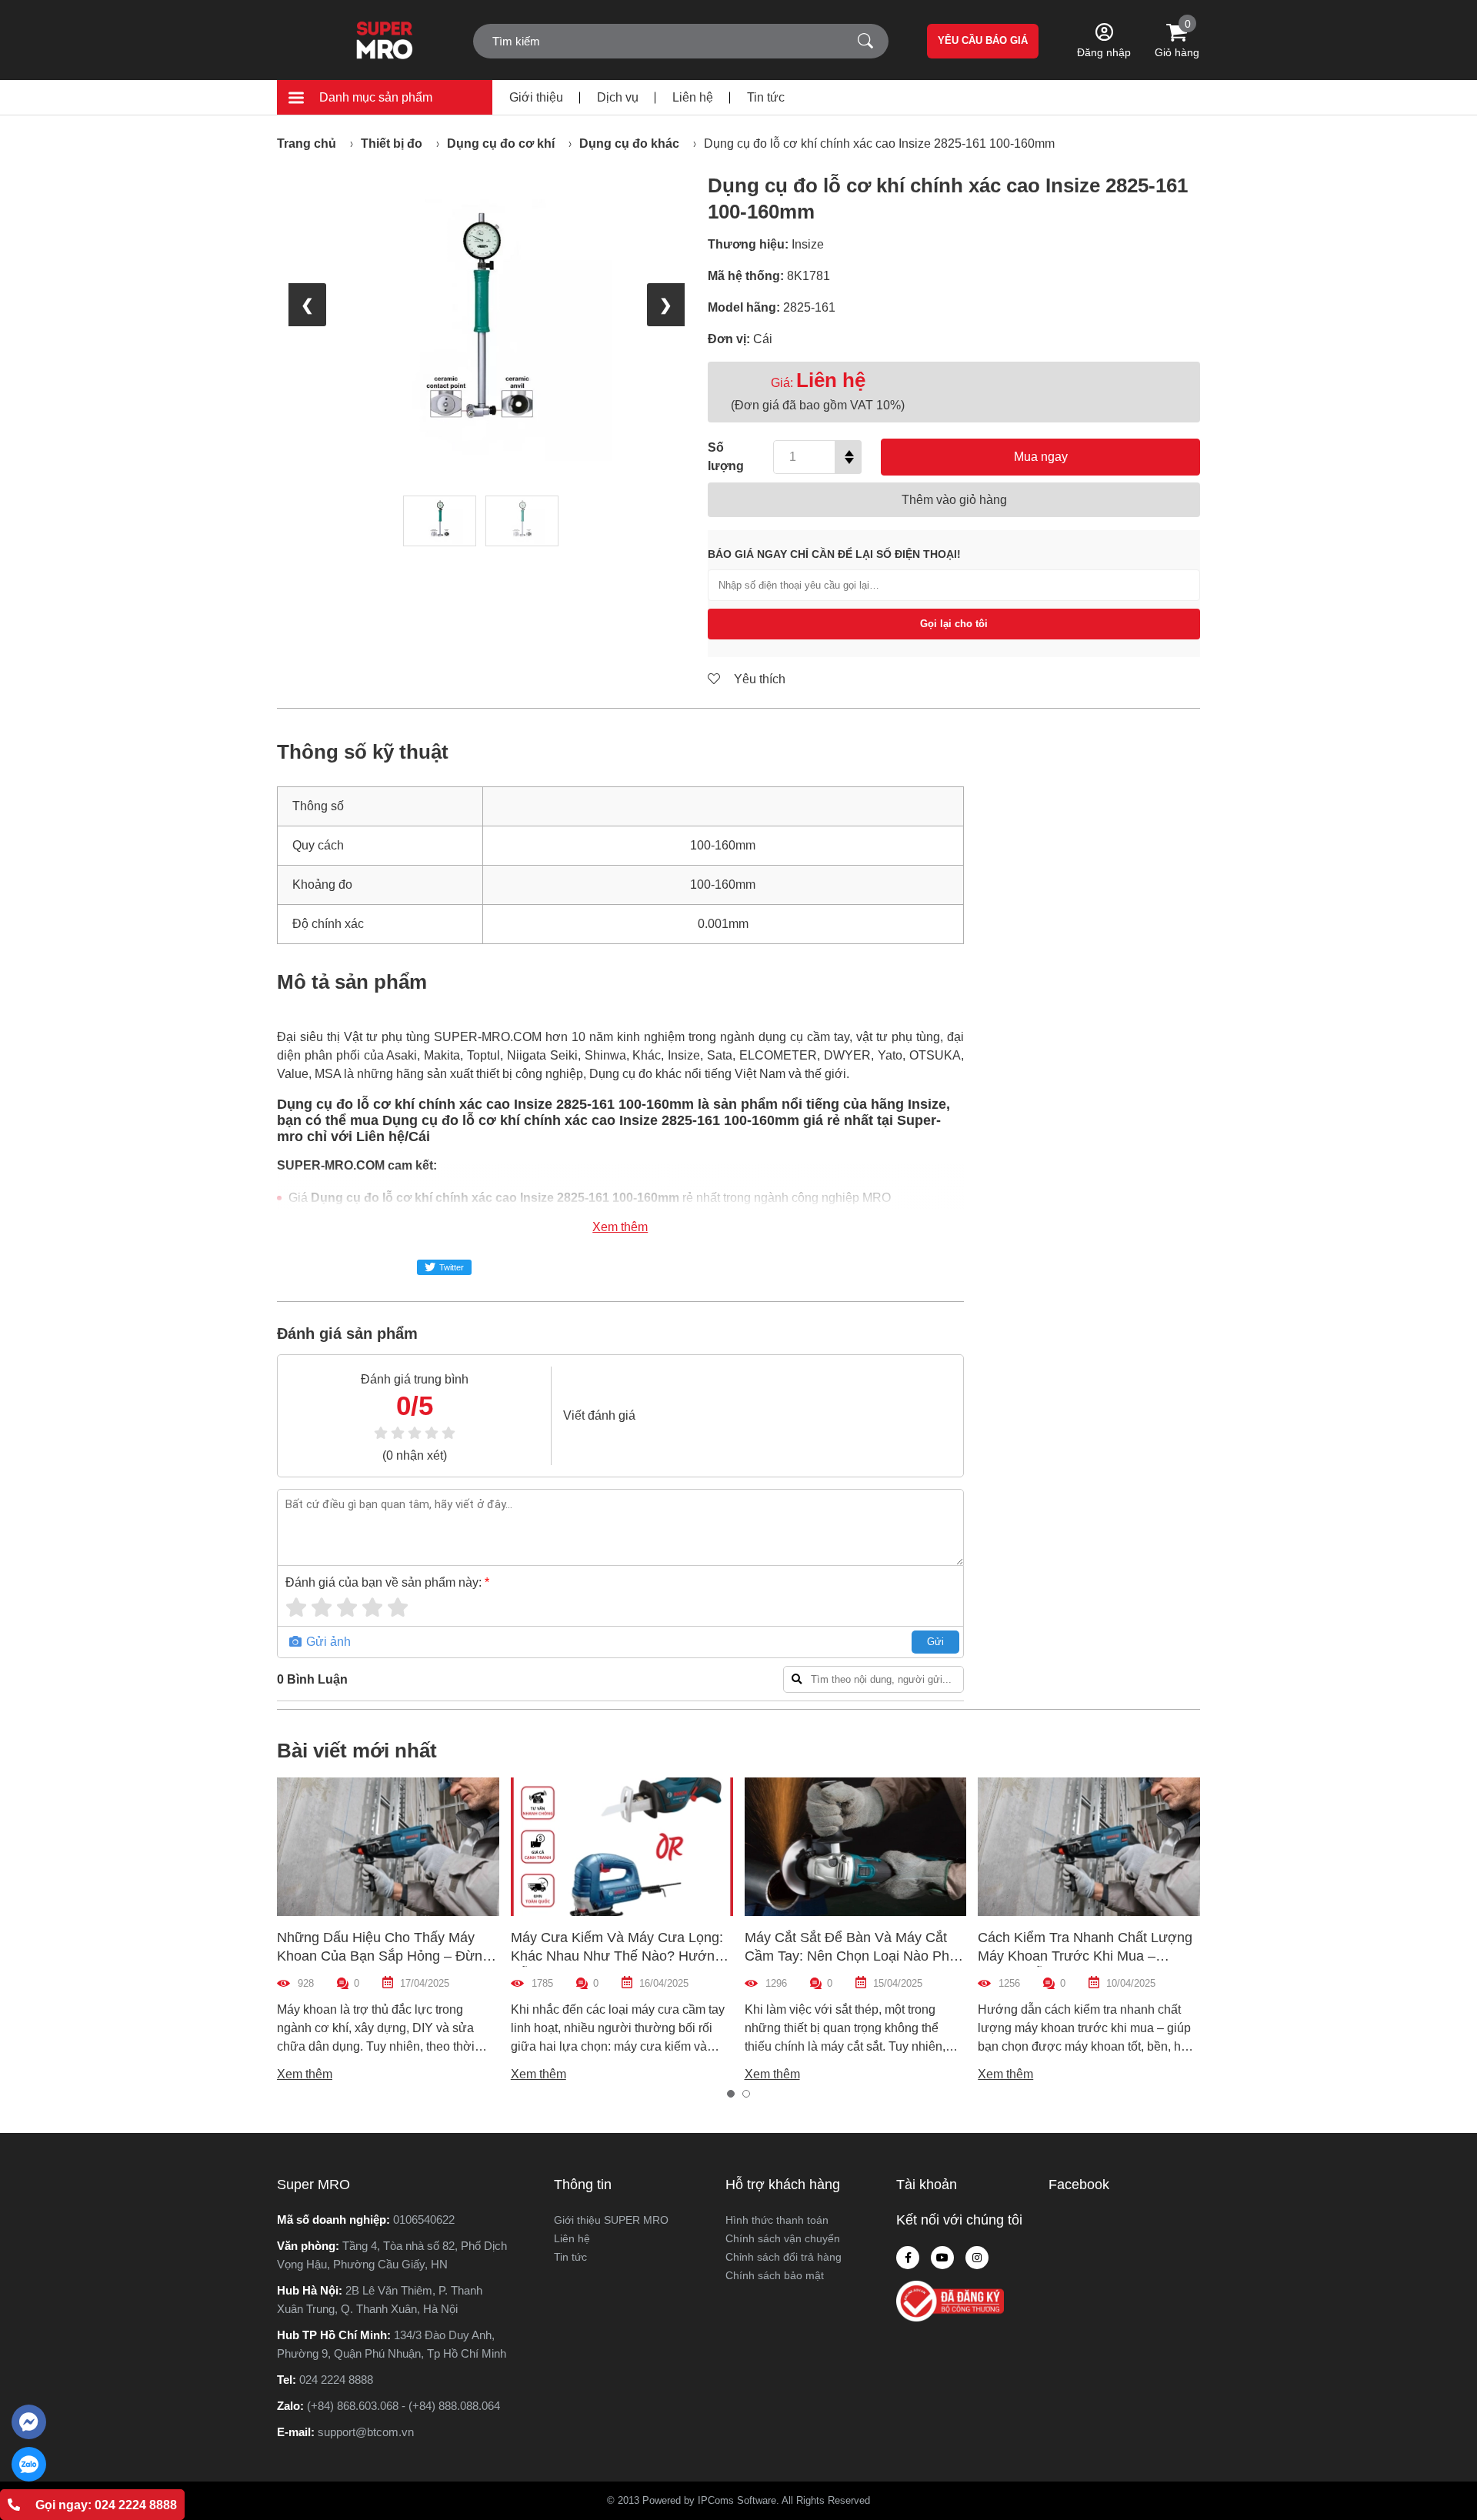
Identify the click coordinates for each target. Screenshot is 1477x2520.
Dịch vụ (618, 97)
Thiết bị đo (392, 144)
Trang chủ (307, 144)
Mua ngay (1041, 457)
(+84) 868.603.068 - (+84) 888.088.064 (403, 2406)
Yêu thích (758, 679)
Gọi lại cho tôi (954, 624)
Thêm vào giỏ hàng (954, 500)
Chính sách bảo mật (775, 2275)
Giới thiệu (536, 97)
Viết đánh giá (599, 1415)
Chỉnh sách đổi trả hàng (784, 2257)
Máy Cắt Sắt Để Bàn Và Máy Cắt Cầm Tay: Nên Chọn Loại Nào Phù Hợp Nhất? (851, 1956)
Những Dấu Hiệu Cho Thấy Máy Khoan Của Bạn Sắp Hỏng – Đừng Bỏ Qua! (383, 1956)
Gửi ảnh (327, 1642)
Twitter (452, 1267)
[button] (731, 2094)
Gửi (935, 1642)
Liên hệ (693, 97)
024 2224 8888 (336, 2380)
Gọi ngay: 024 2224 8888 (106, 2505)
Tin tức (766, 97)
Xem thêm (620, 1227)
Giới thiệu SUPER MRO (611, 2220)
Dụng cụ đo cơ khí (501, 144)
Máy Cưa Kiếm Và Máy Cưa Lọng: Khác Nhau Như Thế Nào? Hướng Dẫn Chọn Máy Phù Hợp (617, 1956)
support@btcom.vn (366, 2432)
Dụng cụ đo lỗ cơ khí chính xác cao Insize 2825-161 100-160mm (879, 144)
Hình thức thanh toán (777, 2220)
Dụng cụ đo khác (629, 144)
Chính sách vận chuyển (783, 2238)
